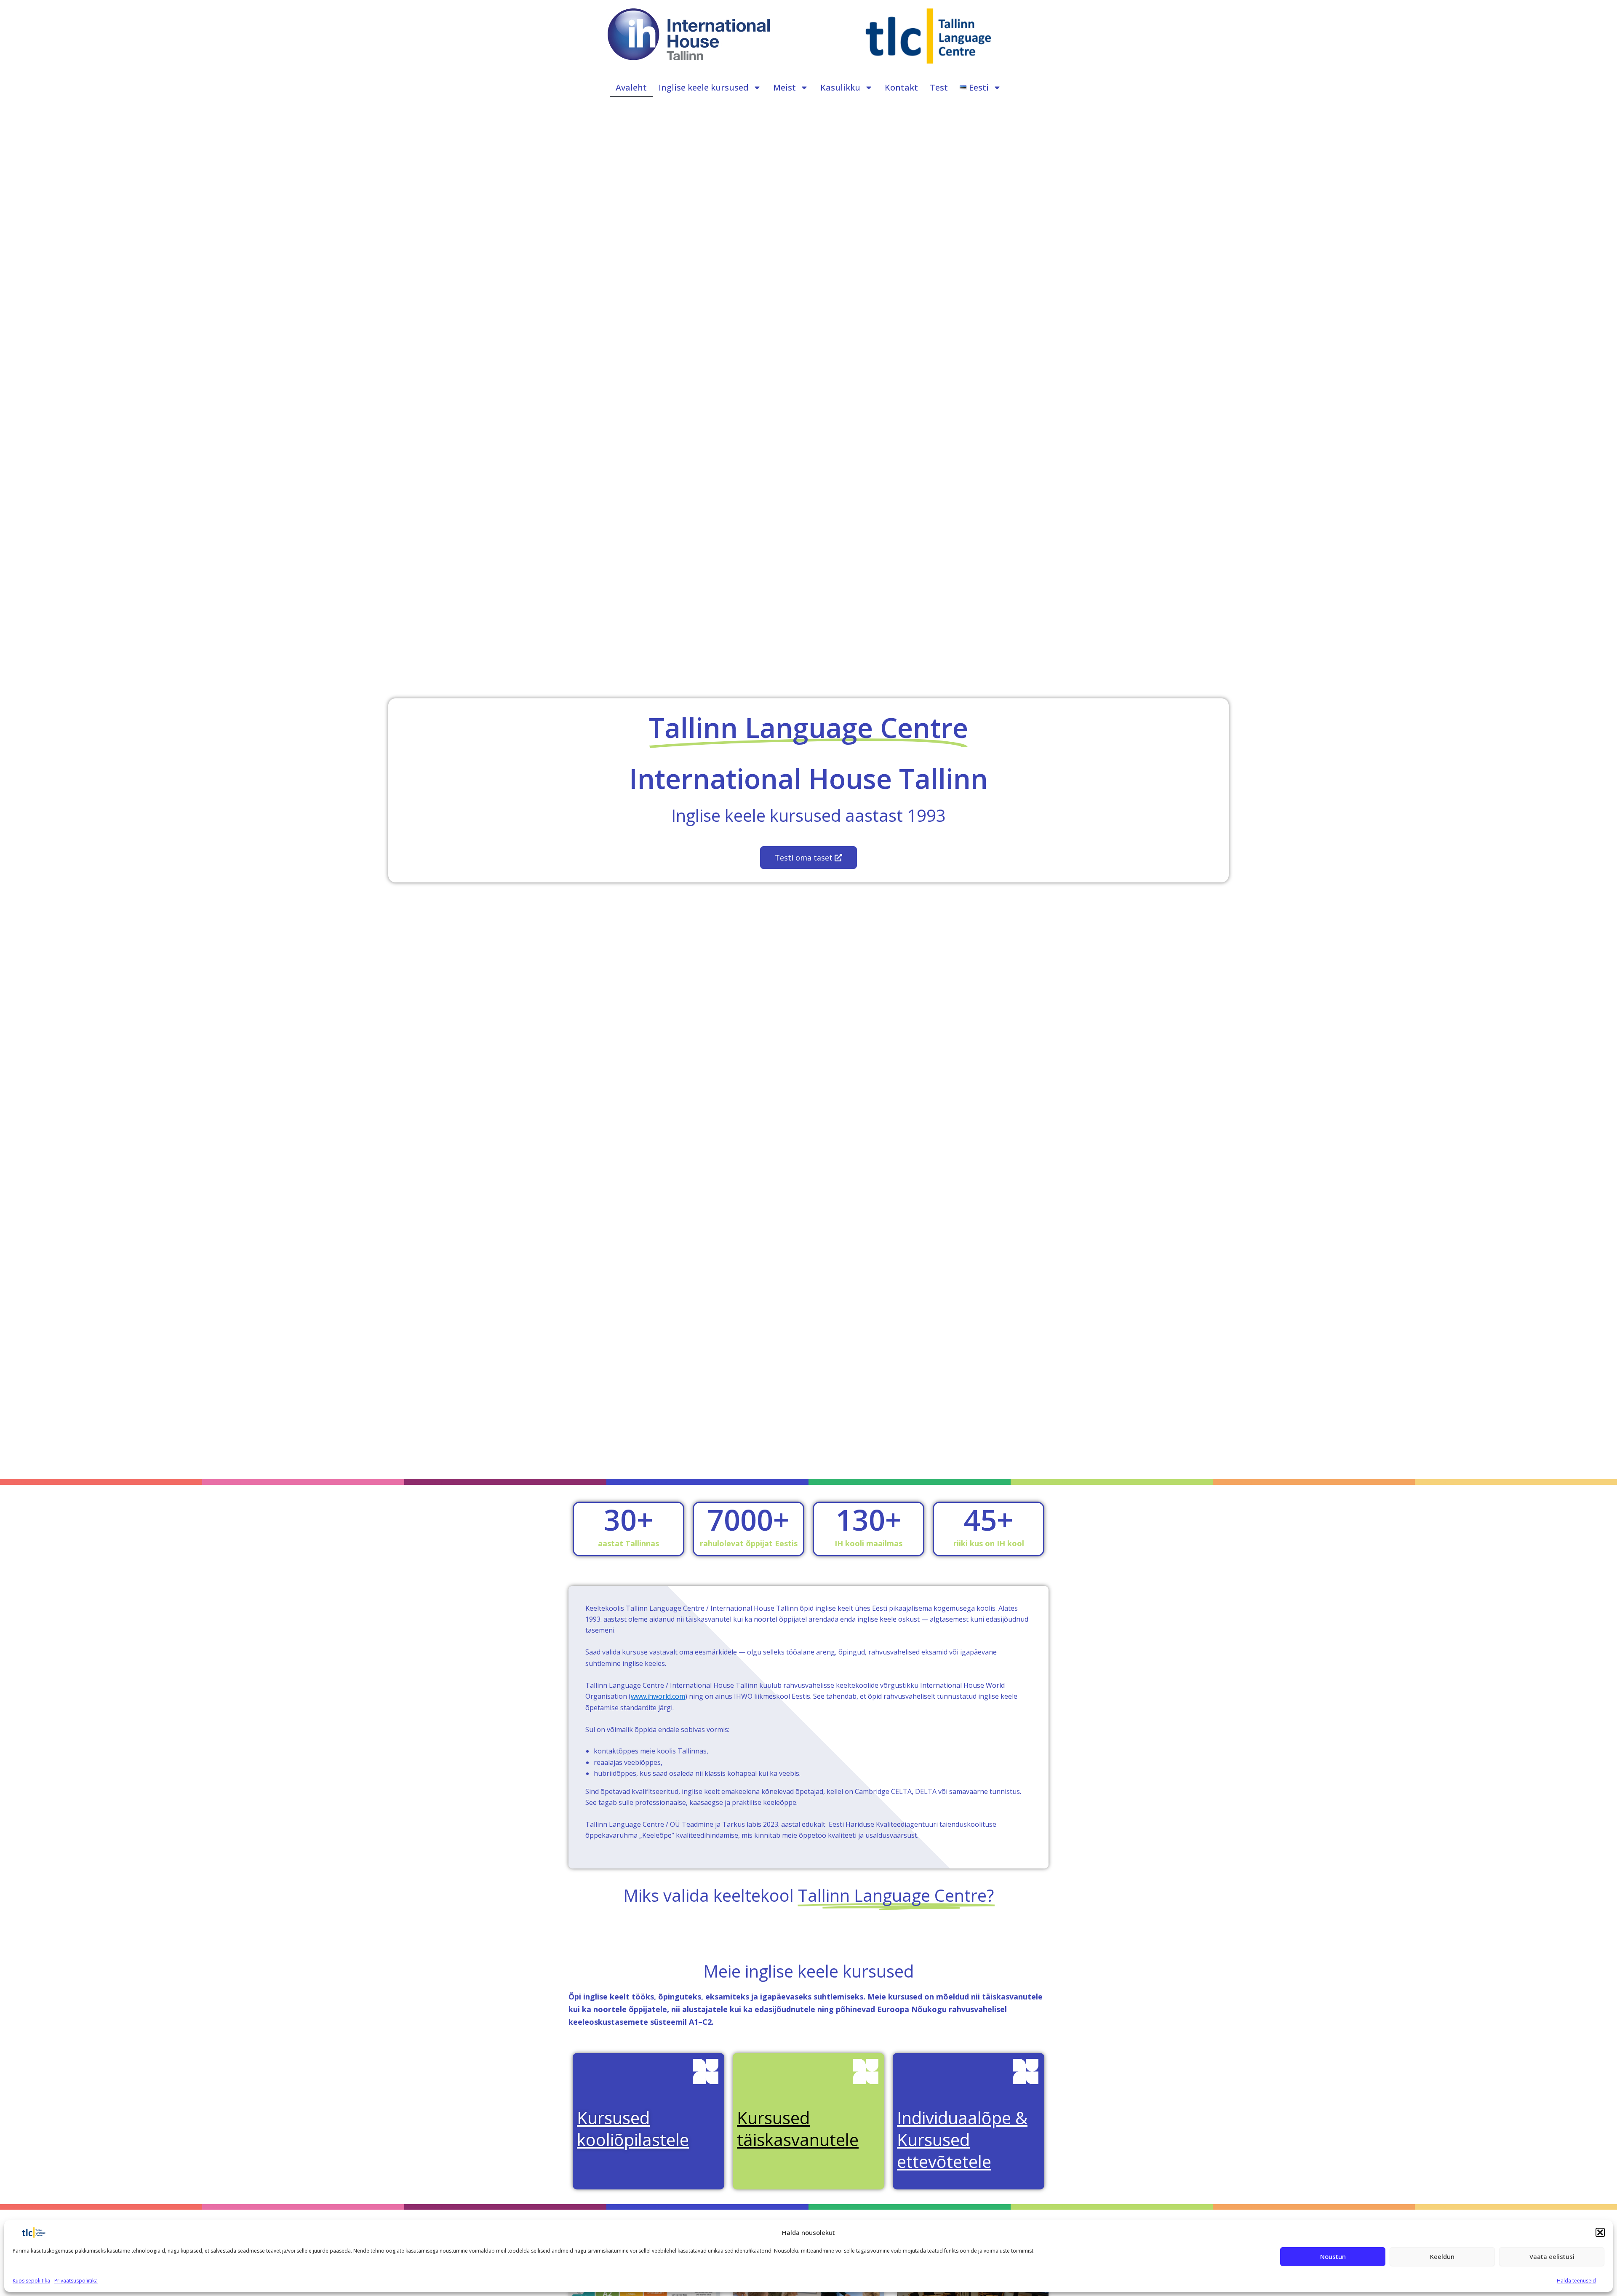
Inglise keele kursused (704, 87)
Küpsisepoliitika (31, 2281)
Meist (784, 87)
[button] (1600, 2232)
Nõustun (1333, 2256)
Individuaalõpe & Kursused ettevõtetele (962, 2140)
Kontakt (901, 87)
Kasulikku (840, 87)
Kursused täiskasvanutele (798, 2129)
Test (939, 87)
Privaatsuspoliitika (76, 2281)
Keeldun (1442, 2256)
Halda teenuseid (1576, 2281)
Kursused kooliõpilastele (633, 2129)
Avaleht (631, 87)
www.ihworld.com (658, 1696)
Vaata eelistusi (1552, 2256)
